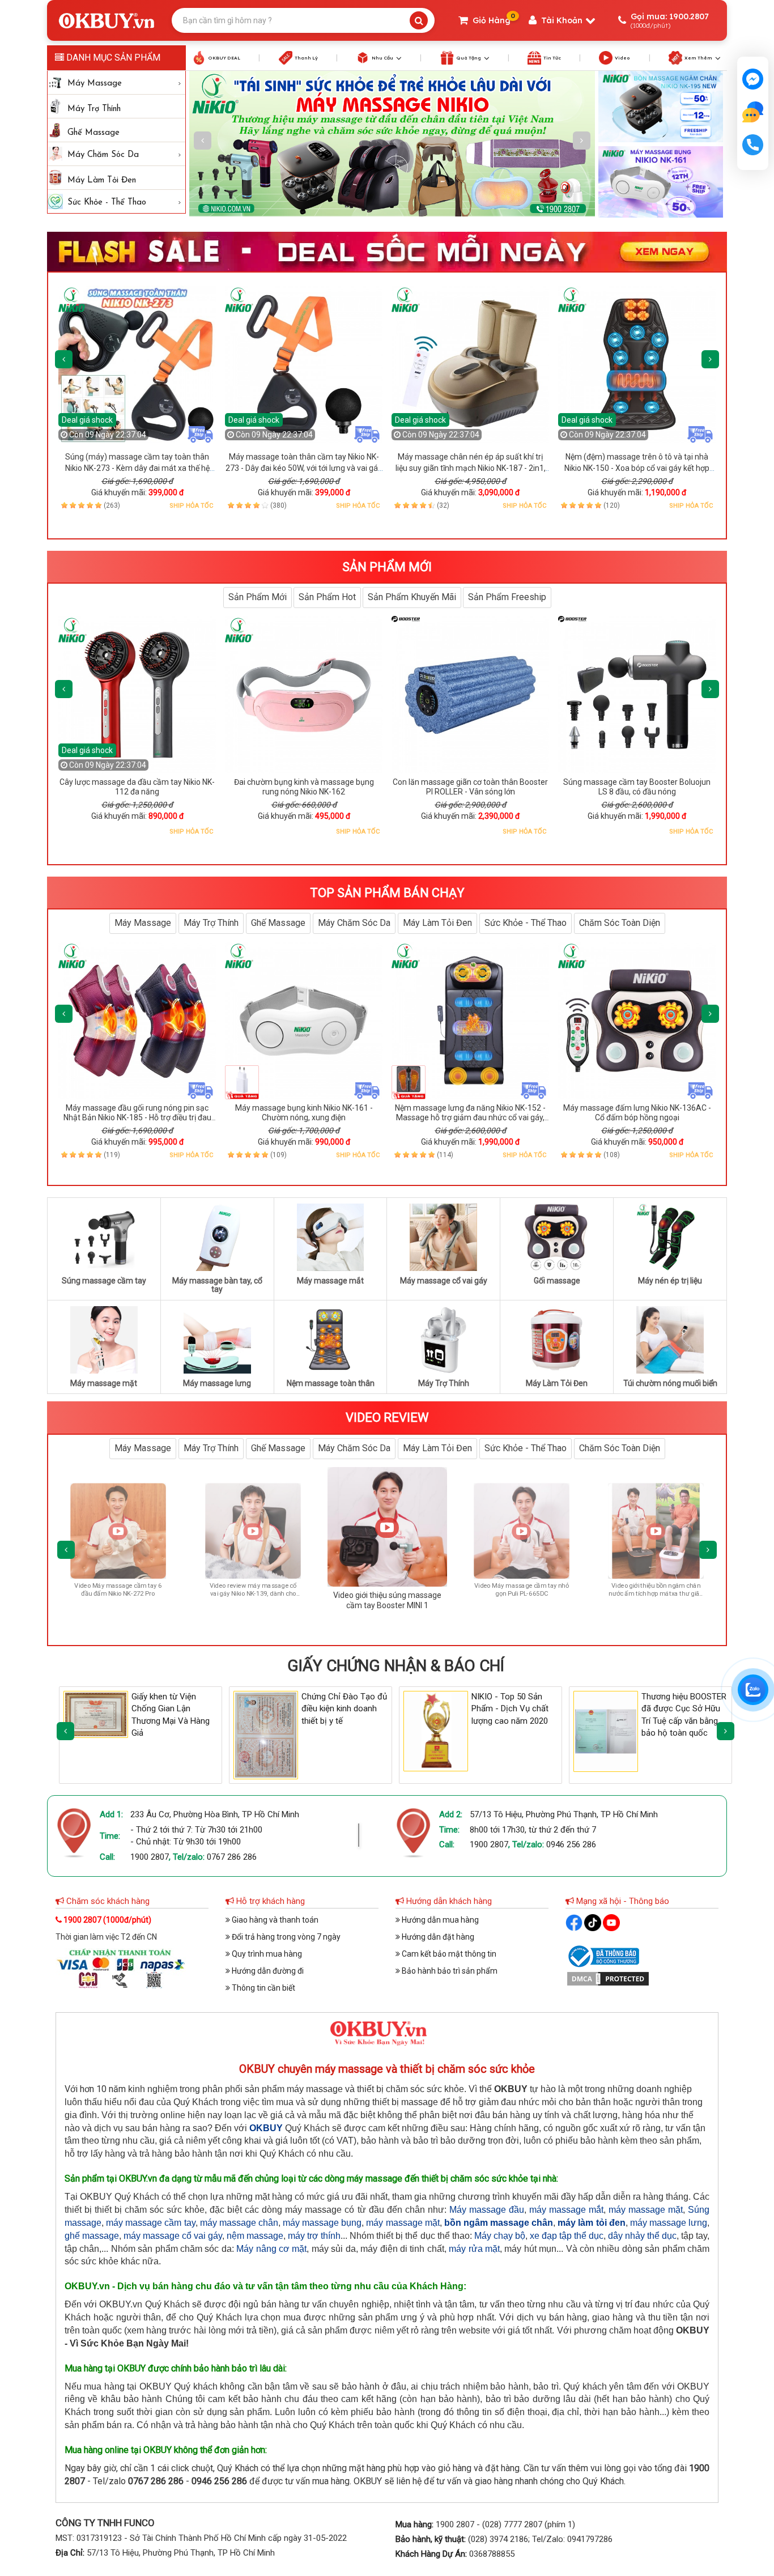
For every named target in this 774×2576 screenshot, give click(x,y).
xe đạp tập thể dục (567, 2236)
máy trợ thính (314, 2236)
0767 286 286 (232, 1857)
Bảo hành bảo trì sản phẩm (449, 1971)
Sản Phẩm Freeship (507, 597)
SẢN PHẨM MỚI (387, 567)
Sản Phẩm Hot (327, 597)
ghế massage (92, 2236)
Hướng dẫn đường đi (267, 1971)
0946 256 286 (571, 1844)
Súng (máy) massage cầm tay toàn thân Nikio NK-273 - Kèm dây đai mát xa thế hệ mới (137, 468)
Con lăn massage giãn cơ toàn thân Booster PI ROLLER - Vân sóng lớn (470, 787)
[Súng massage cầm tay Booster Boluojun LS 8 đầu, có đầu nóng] (637, 695)
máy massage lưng (669, 2223)
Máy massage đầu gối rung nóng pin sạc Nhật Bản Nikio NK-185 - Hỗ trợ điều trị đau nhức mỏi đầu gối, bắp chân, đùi (137, 1118)
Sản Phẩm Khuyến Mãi (412, 597)
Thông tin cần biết (263, 1988)
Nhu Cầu (382, 58)
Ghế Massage (93, 133)
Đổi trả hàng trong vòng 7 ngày (285, 1937)
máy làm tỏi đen (591, 2223)
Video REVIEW (387, 1417)
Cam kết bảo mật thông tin (448, 1954)
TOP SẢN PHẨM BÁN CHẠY (387, 893)
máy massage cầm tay (150, 2223)
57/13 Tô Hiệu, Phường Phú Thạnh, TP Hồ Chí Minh (564, 1814)
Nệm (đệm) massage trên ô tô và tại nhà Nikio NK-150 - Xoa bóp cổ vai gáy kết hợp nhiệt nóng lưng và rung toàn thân (637, 468)
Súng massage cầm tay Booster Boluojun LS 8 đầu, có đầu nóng (637, 787)
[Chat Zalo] (753, 1690)
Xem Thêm (698, 58)
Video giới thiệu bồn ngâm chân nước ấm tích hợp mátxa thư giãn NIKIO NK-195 (467, 1603)
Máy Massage (95, 84)
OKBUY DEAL (224, 58)
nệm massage (255, 2236)
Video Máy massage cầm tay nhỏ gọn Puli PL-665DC (332, 1592)
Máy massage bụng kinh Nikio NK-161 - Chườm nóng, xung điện (304, 1113)
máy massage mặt (646, 2210)
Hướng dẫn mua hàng (439, 1920)
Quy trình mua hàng (266, 1954)
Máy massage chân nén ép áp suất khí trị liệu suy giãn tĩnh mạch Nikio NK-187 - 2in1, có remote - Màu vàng (471, 468)
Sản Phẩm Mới (258, 597)
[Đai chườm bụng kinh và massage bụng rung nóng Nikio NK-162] (304, 695)
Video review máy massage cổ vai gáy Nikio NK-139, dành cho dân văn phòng (63, 1603)
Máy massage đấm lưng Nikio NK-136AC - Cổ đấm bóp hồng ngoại (637, 1113)
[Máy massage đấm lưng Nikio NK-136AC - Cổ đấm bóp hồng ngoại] (637, 1021)
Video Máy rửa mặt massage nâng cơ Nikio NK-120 (601, 1590)
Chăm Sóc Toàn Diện (620, 923)
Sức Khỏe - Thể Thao (107, 203)
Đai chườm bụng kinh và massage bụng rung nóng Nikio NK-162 (304, 787)
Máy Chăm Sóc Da (103, 155)
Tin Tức (552, 58)
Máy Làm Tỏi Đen (102, 180)
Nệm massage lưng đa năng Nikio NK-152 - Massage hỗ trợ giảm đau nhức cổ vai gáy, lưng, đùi (470, 1118)
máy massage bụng (322, 2223)
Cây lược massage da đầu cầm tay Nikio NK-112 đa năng (137, 787)
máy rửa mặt (474, 2249)
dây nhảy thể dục (642, 2236)
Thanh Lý (306, 58)
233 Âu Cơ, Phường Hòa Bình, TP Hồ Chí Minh (215, 1814)
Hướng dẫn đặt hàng (437, 1937)
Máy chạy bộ (500, 2236)
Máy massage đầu (487, 2210)
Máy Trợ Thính (94, 109)
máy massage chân (239, 2223)
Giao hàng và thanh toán (274, 1920)
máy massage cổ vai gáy (173, 2236)
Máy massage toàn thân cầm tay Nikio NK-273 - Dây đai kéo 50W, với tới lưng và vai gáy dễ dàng (304, 468)
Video (622, 58)
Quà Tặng (469, 58)
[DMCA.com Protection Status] (608, 1978)
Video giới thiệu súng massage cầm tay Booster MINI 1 (198, 1590)
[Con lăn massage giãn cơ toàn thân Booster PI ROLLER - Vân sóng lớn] (470, 695)
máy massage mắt (566, 2210)
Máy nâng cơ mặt (271, 2249)
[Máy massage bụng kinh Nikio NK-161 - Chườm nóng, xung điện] (304, 1021)
